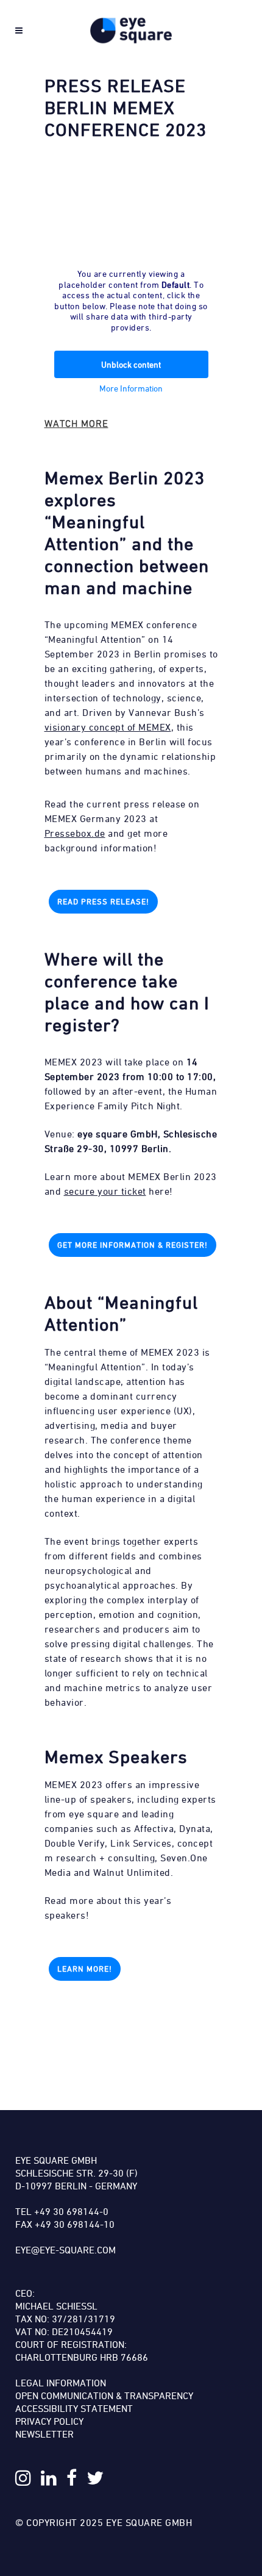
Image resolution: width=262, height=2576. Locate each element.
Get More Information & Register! (133, 1245)
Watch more (76, 423)
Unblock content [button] (131, 364)
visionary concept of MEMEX (108, 727)
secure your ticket (105, 1191)
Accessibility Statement (74, 2408)
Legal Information (61, 2383)
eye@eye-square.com (65, 2250)
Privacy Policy (49, 2421)
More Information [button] (131, 388)
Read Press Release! (103, 901)
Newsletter (44, 2434)
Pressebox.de (75, 833)
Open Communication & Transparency (104, 2395)
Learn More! (85, 1969)
